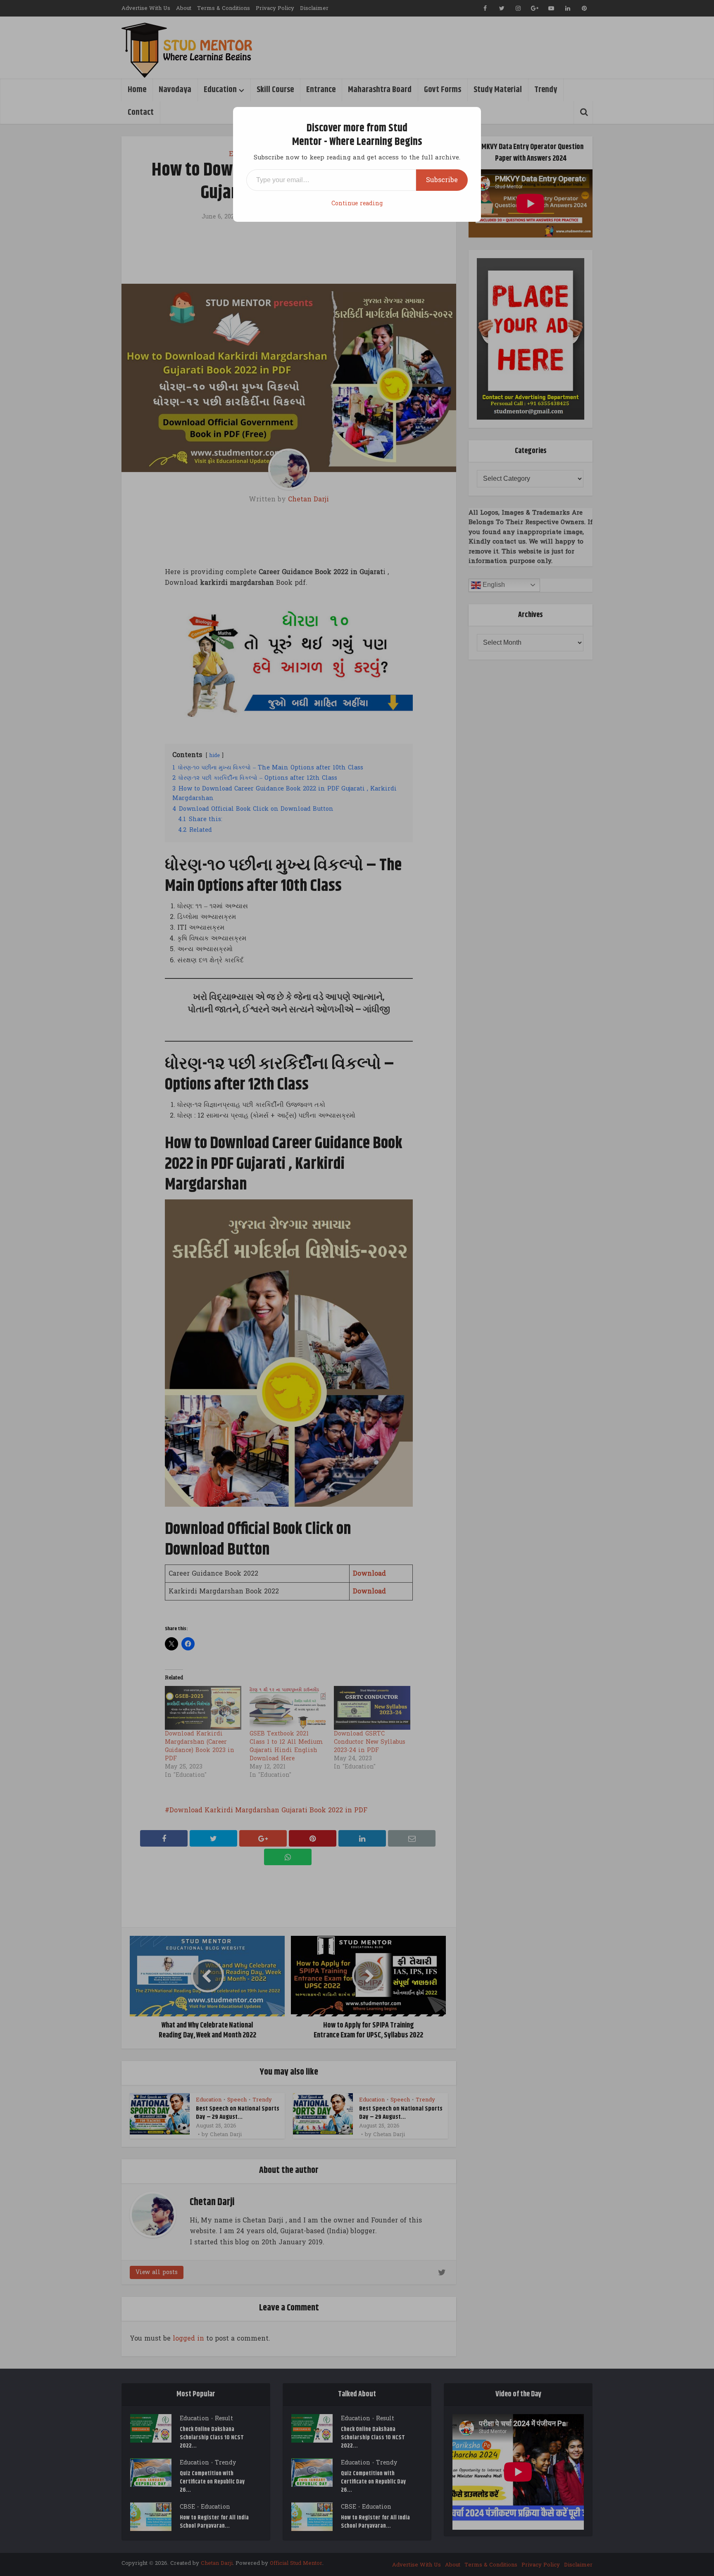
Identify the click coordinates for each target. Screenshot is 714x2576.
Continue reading (357, 203)
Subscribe (442, 180)
